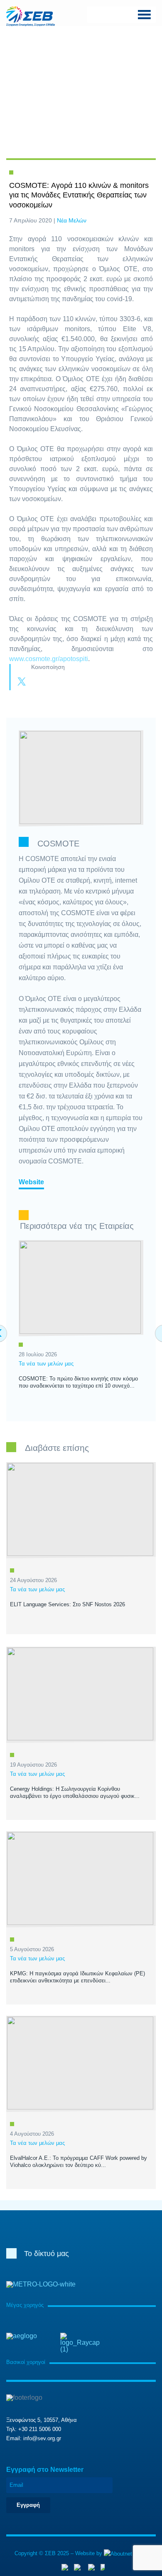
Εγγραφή (28, 2505)
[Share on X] (22, 682)
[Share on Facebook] (38, 682)
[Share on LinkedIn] (55, 682)
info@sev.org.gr (42, 2438)
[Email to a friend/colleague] (71, 682)
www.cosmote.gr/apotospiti (49, 659)
